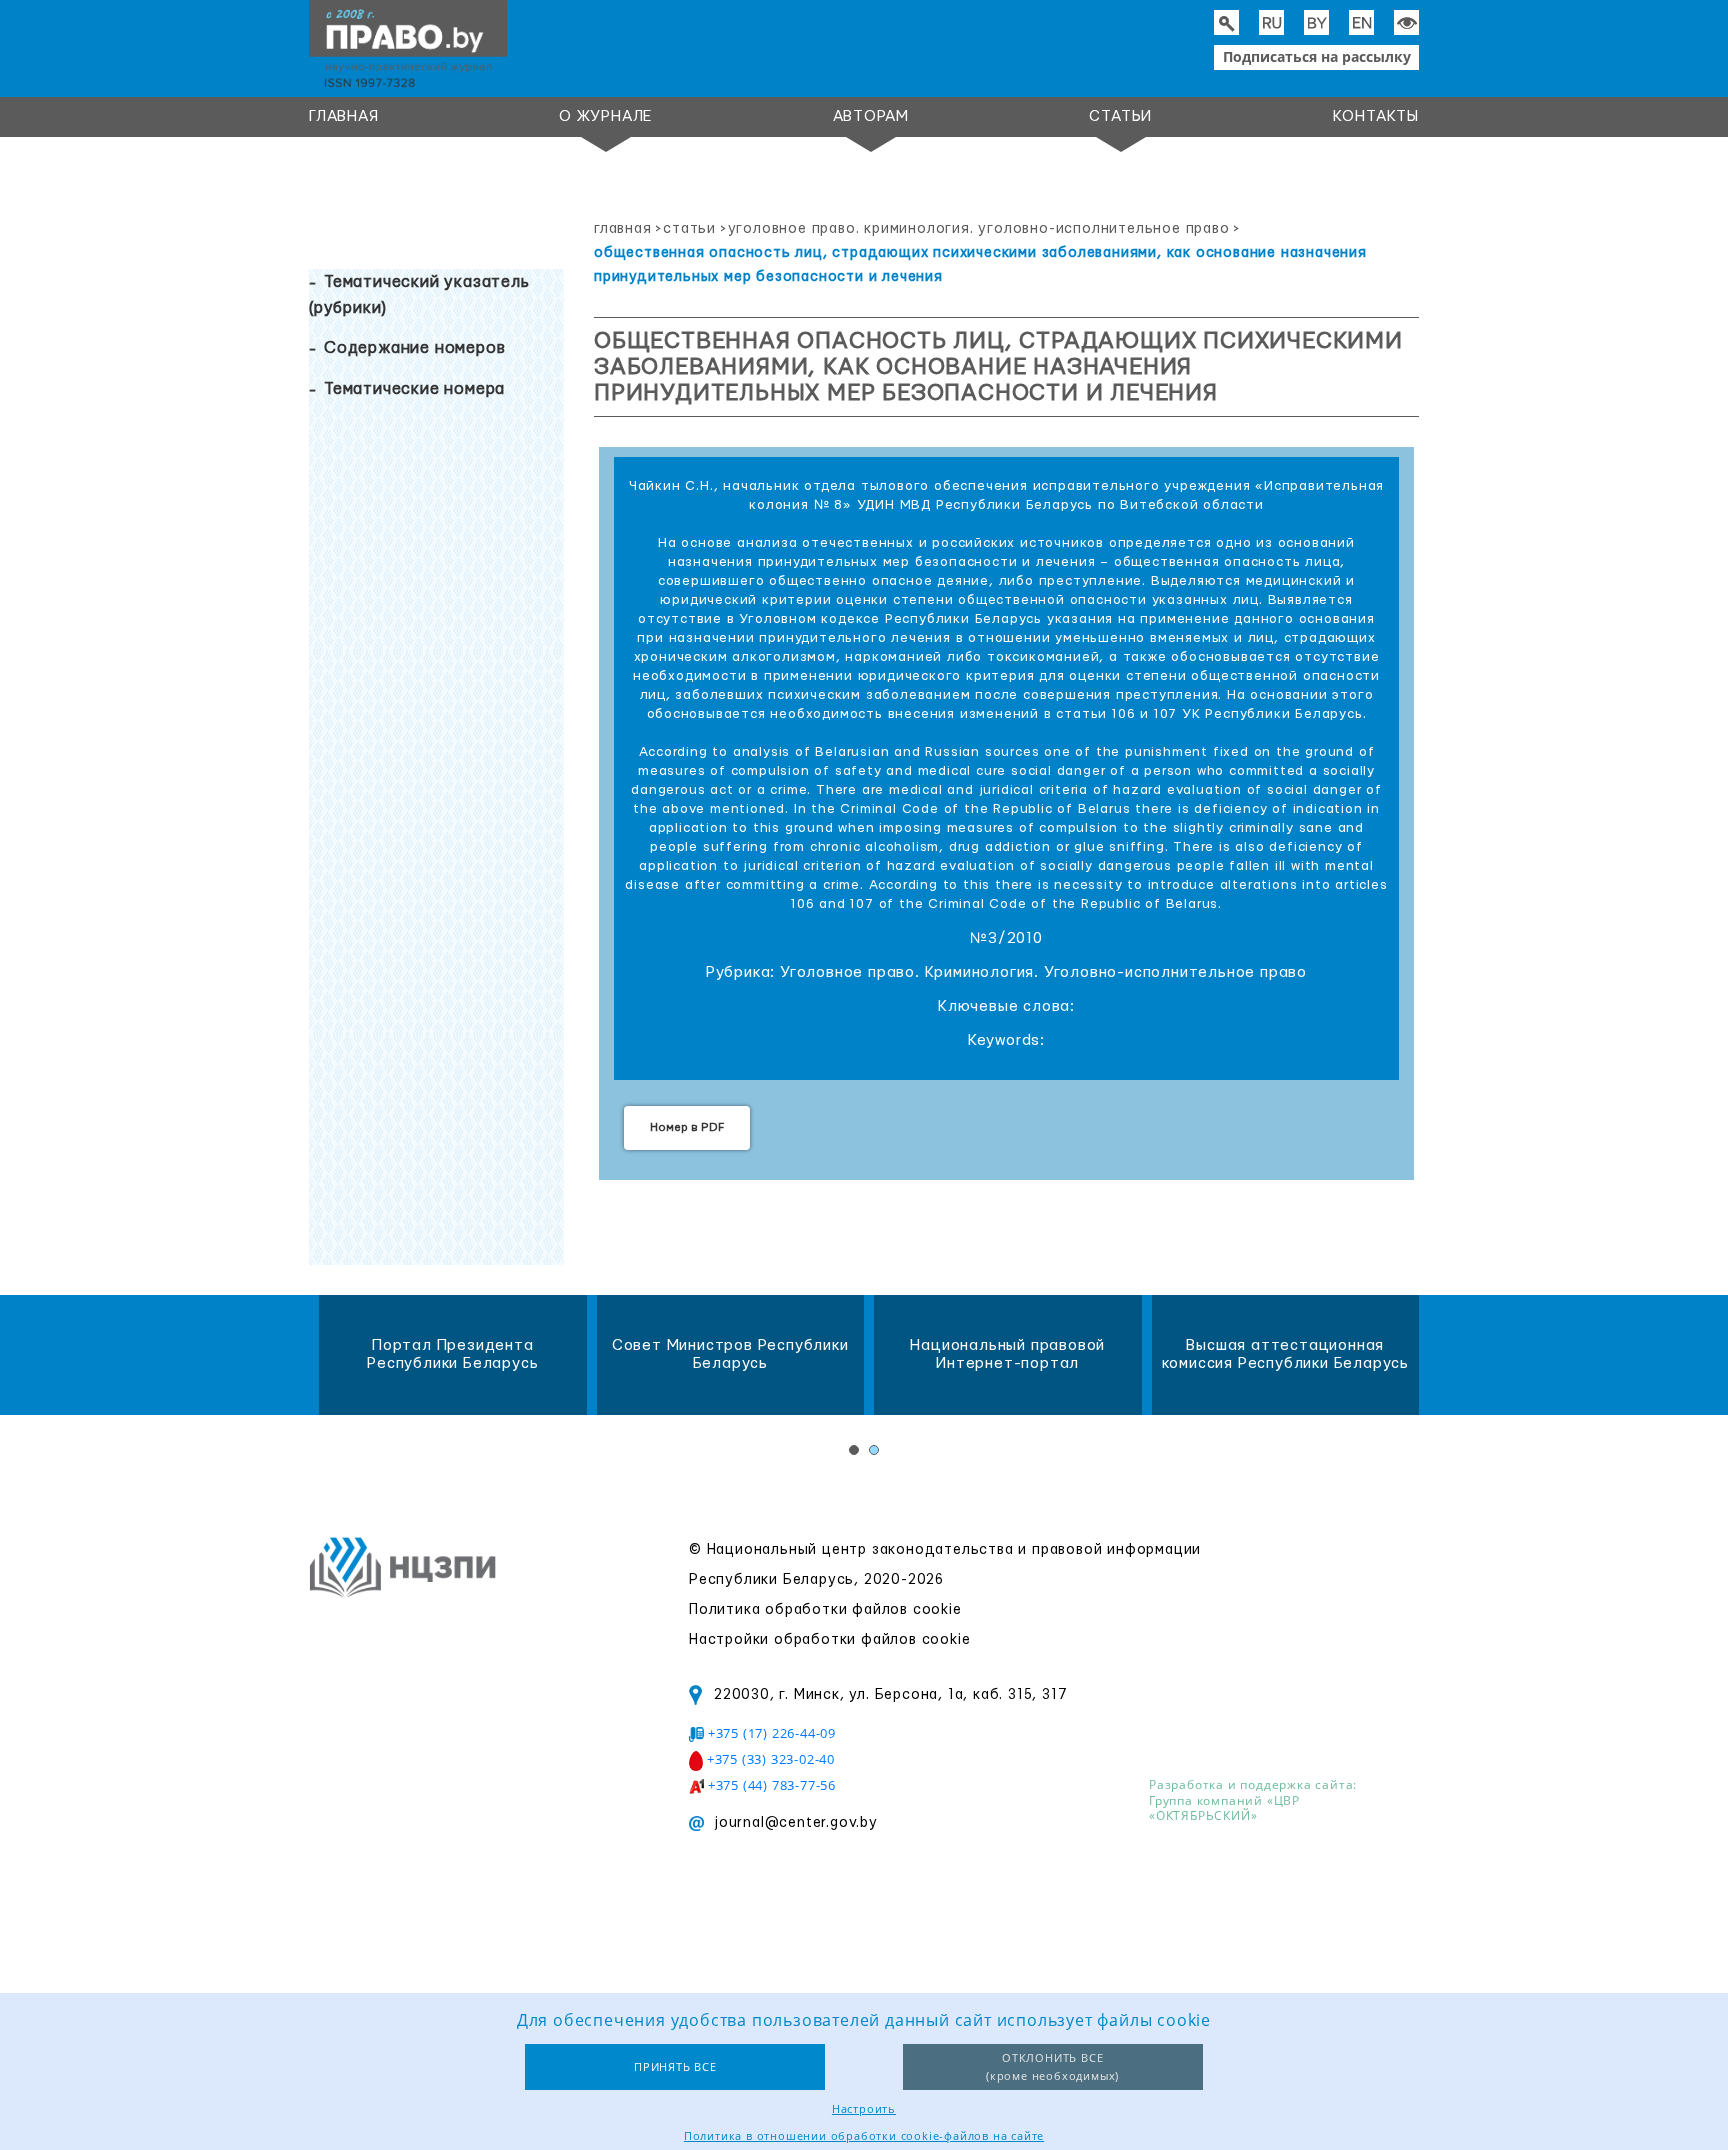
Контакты (1376, 116)
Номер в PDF (687, 1127)
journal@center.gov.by (796, 1823)
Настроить (864, 2108)
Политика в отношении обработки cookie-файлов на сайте (864, 2135)
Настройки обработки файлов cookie (829, 1640)
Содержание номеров (414, 348)
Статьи (1120, 116)
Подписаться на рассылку (1317, 56)
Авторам (871, 116)
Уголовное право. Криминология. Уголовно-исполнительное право (979, 229)
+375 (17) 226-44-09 (772, 1733)
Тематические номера (414, 389)
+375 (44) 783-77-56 (772, 1785)
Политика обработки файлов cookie (825, 1610)
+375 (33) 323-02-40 (771, 1759)
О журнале (605, 116)
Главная (344, 116)
